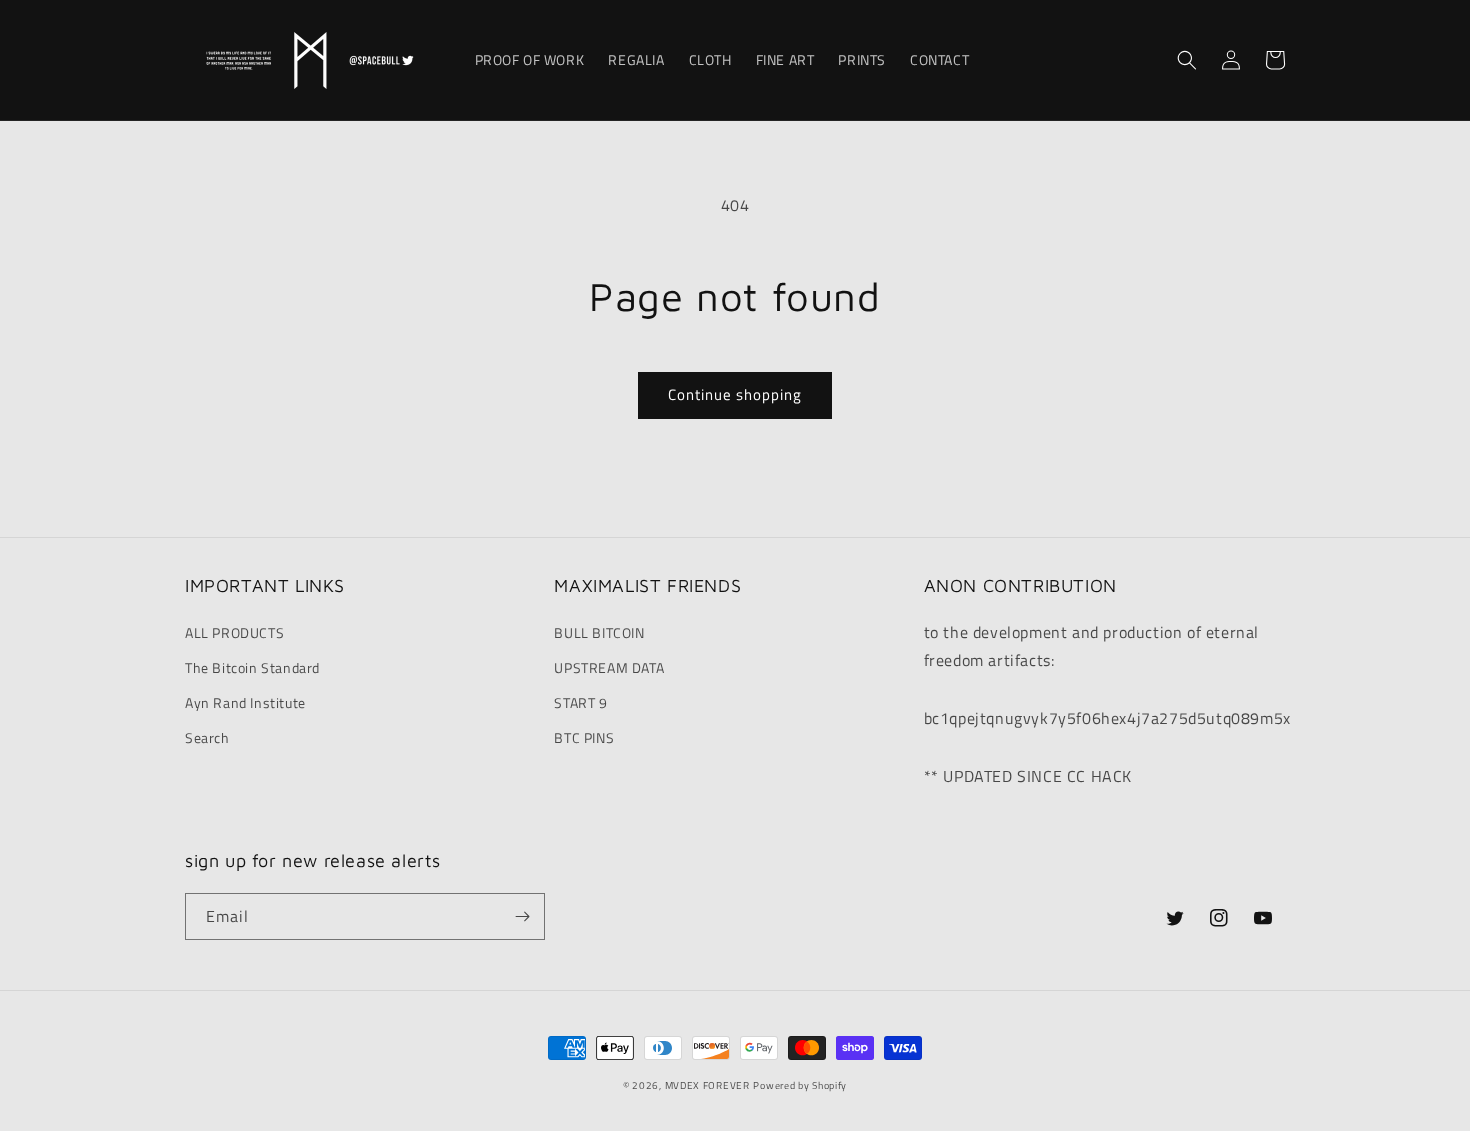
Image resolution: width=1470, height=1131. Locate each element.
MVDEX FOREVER (707, 1085)
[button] (1187, 60)
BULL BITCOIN (599, 632)
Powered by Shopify (800, 1085)
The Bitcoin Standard (252, 667)
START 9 (580, 702)
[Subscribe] (522, 916)
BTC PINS (584, 737)
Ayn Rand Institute (245, 702)
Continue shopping (735, 394)
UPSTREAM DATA (609, 667)
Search (207, 737)
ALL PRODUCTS (234, 632)
